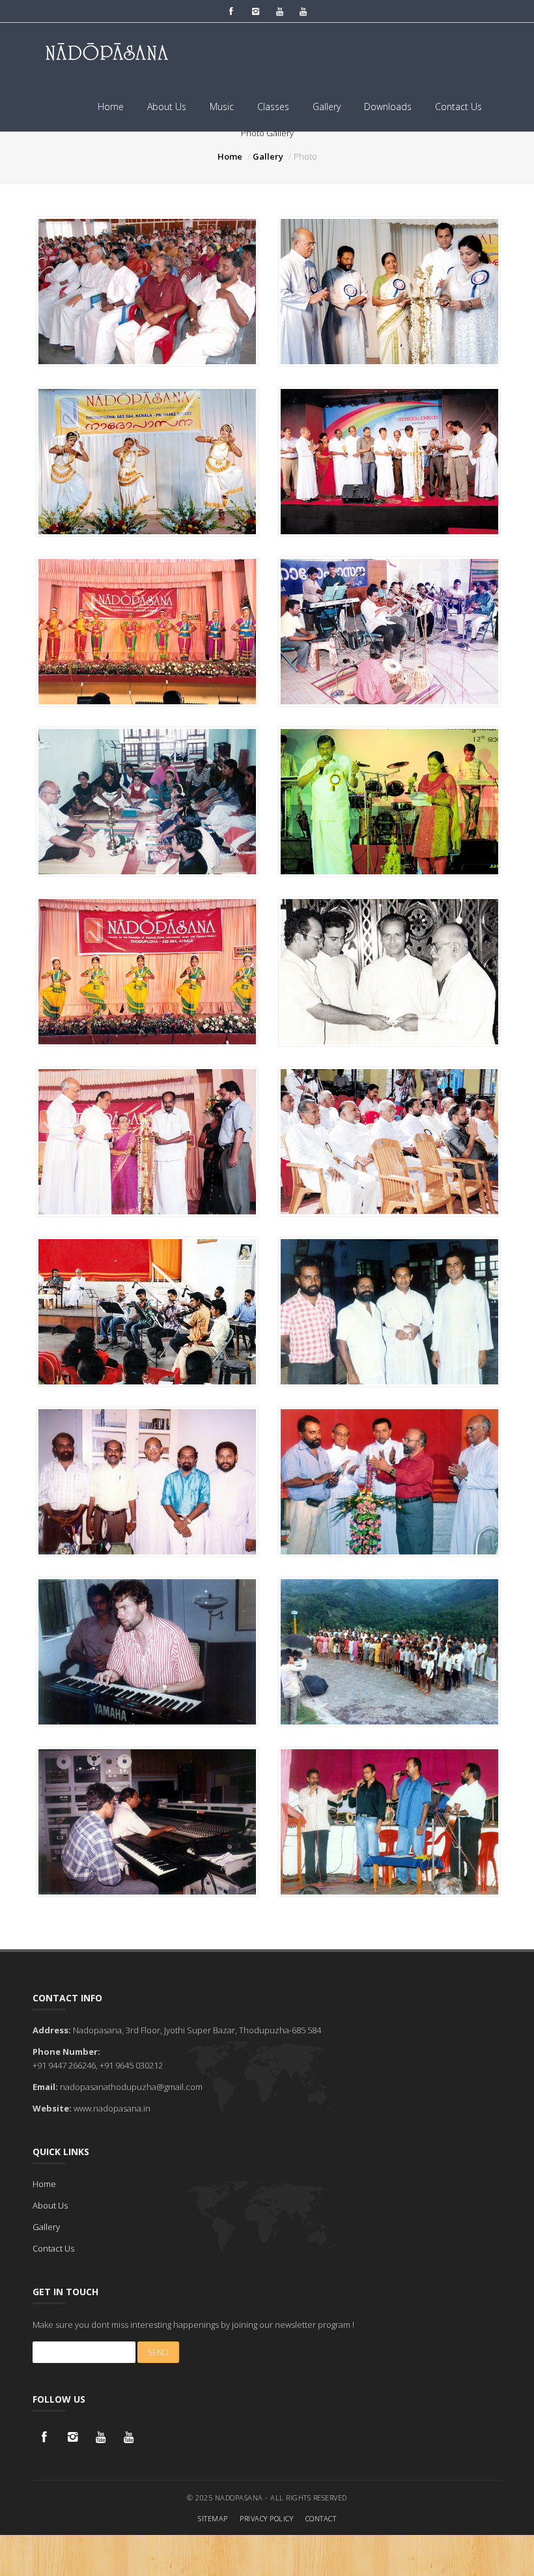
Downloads (388, 107)
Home (111, 107)
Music (222, 107)
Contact (321, 2518)
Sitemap (213, 2518)
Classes (273, 107)
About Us (167, 107)
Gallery (327, 107)
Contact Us (458, 107)
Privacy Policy (266, 2518)
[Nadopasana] (147, 291)
